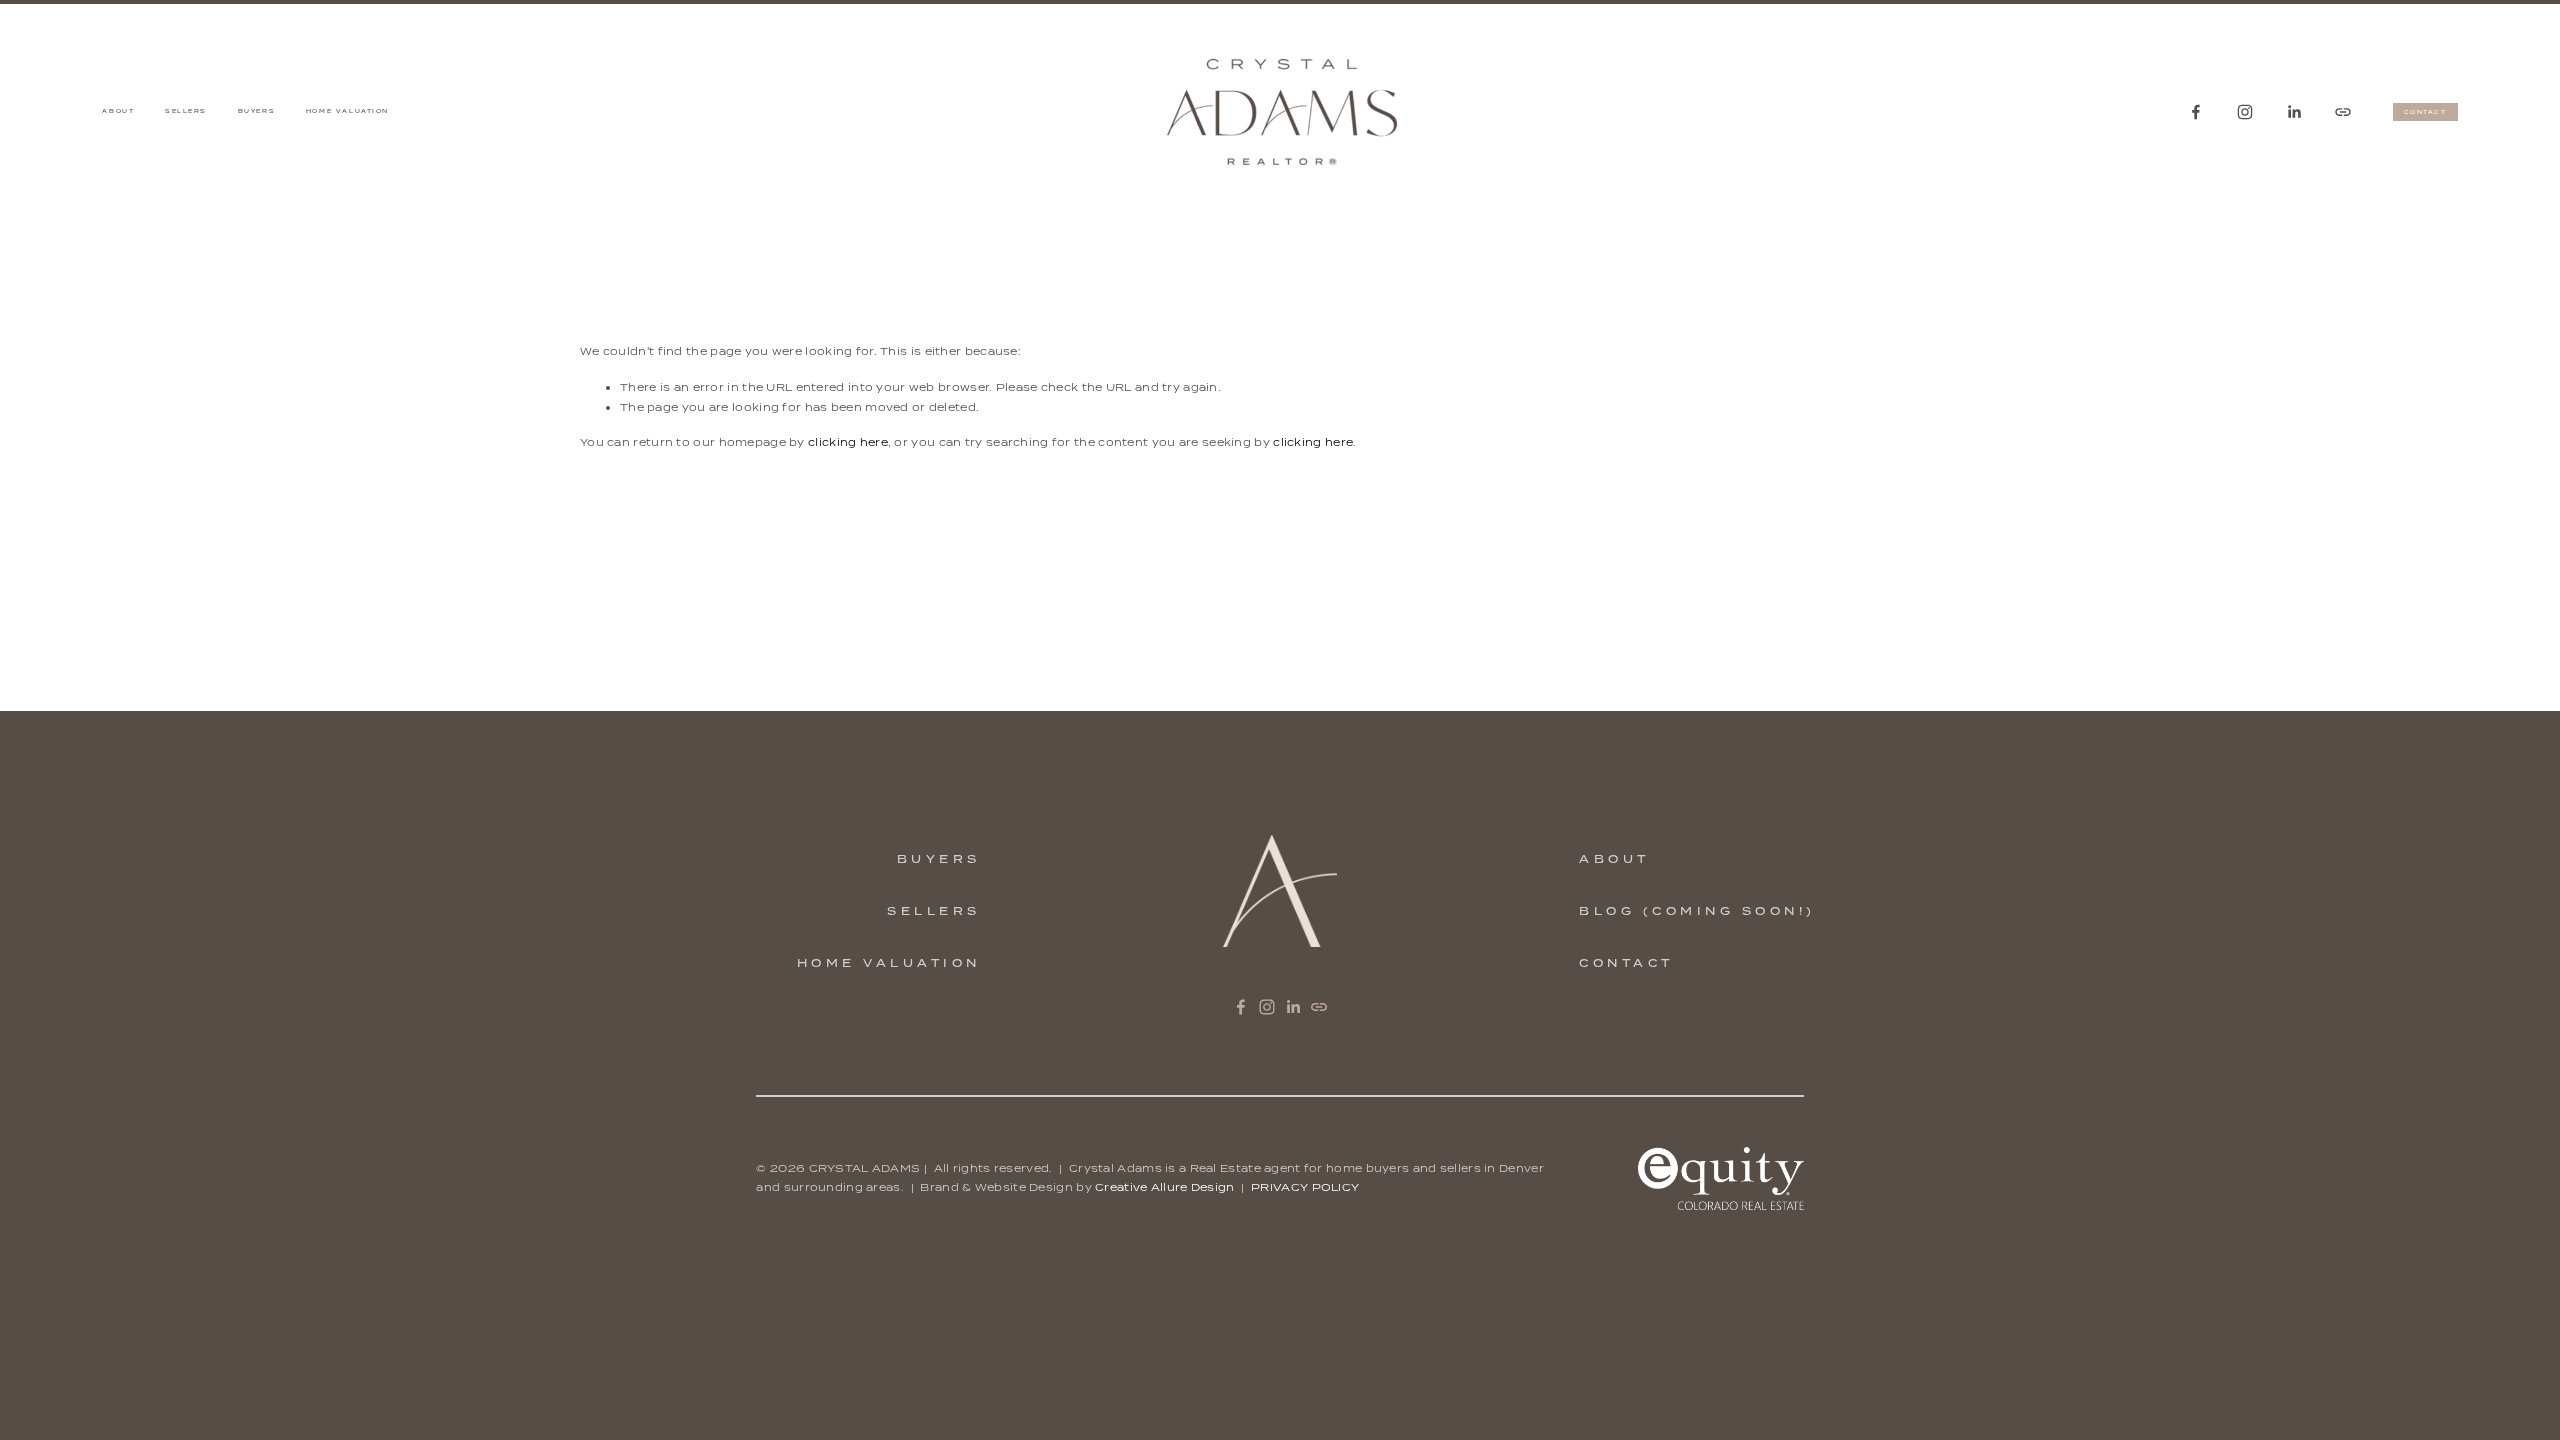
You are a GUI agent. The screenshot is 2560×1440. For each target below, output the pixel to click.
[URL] (2343, 112)
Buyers (256, 111)
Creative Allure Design (1165, 1187)
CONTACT (2425, 112)
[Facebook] (2196, 112)
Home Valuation (347, 111)
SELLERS (934, 911)
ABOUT (1614, 859)
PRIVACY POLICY (1305, 1187)
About (118, 111)
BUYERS (939, 859)
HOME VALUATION (889, 963)
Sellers (186, 111)
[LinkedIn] (2294, 112)
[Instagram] (2245, 112)
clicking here (848, 442)
